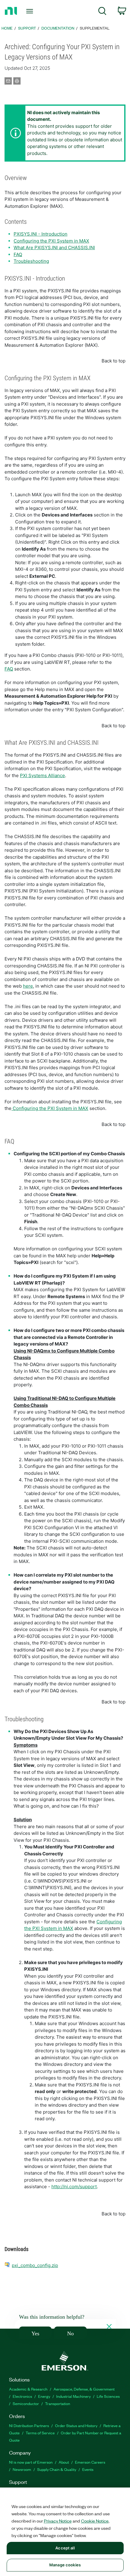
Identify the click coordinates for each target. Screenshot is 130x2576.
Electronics (22, 2396)
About (64, 2462)
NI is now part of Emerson (31, 2462)
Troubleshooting (31, 261)
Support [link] (27, 28)
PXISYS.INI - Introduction (41, 234)
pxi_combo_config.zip (35, 2265)
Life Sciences (108, 2396)
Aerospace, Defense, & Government (84, 2389)
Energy (44, 2396)
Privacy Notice (58, 2521)
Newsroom (22, 2469)
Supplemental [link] (95, 28)
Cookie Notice (95, 2521)
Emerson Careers (90, 2462)
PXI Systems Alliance (42, 775)
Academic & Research (28, 2389)
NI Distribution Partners (29, 2425)
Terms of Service (40, 2433)
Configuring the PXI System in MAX (51, 241)
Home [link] (7, 28)
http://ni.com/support (74, 2187)
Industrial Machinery (73, 2396)
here (28, 986)
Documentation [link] (58, 28)
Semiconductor (26, 2403)
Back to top (114, 361)
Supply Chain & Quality (57, 2469)
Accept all (65, 2548)
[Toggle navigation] (31, 11)
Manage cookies (65, 2565)
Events (88, 2469)
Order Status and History (76, 2425)
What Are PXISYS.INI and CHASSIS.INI (54, 248)
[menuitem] (102, 12)
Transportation (58, 2403)
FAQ (18, 254)
